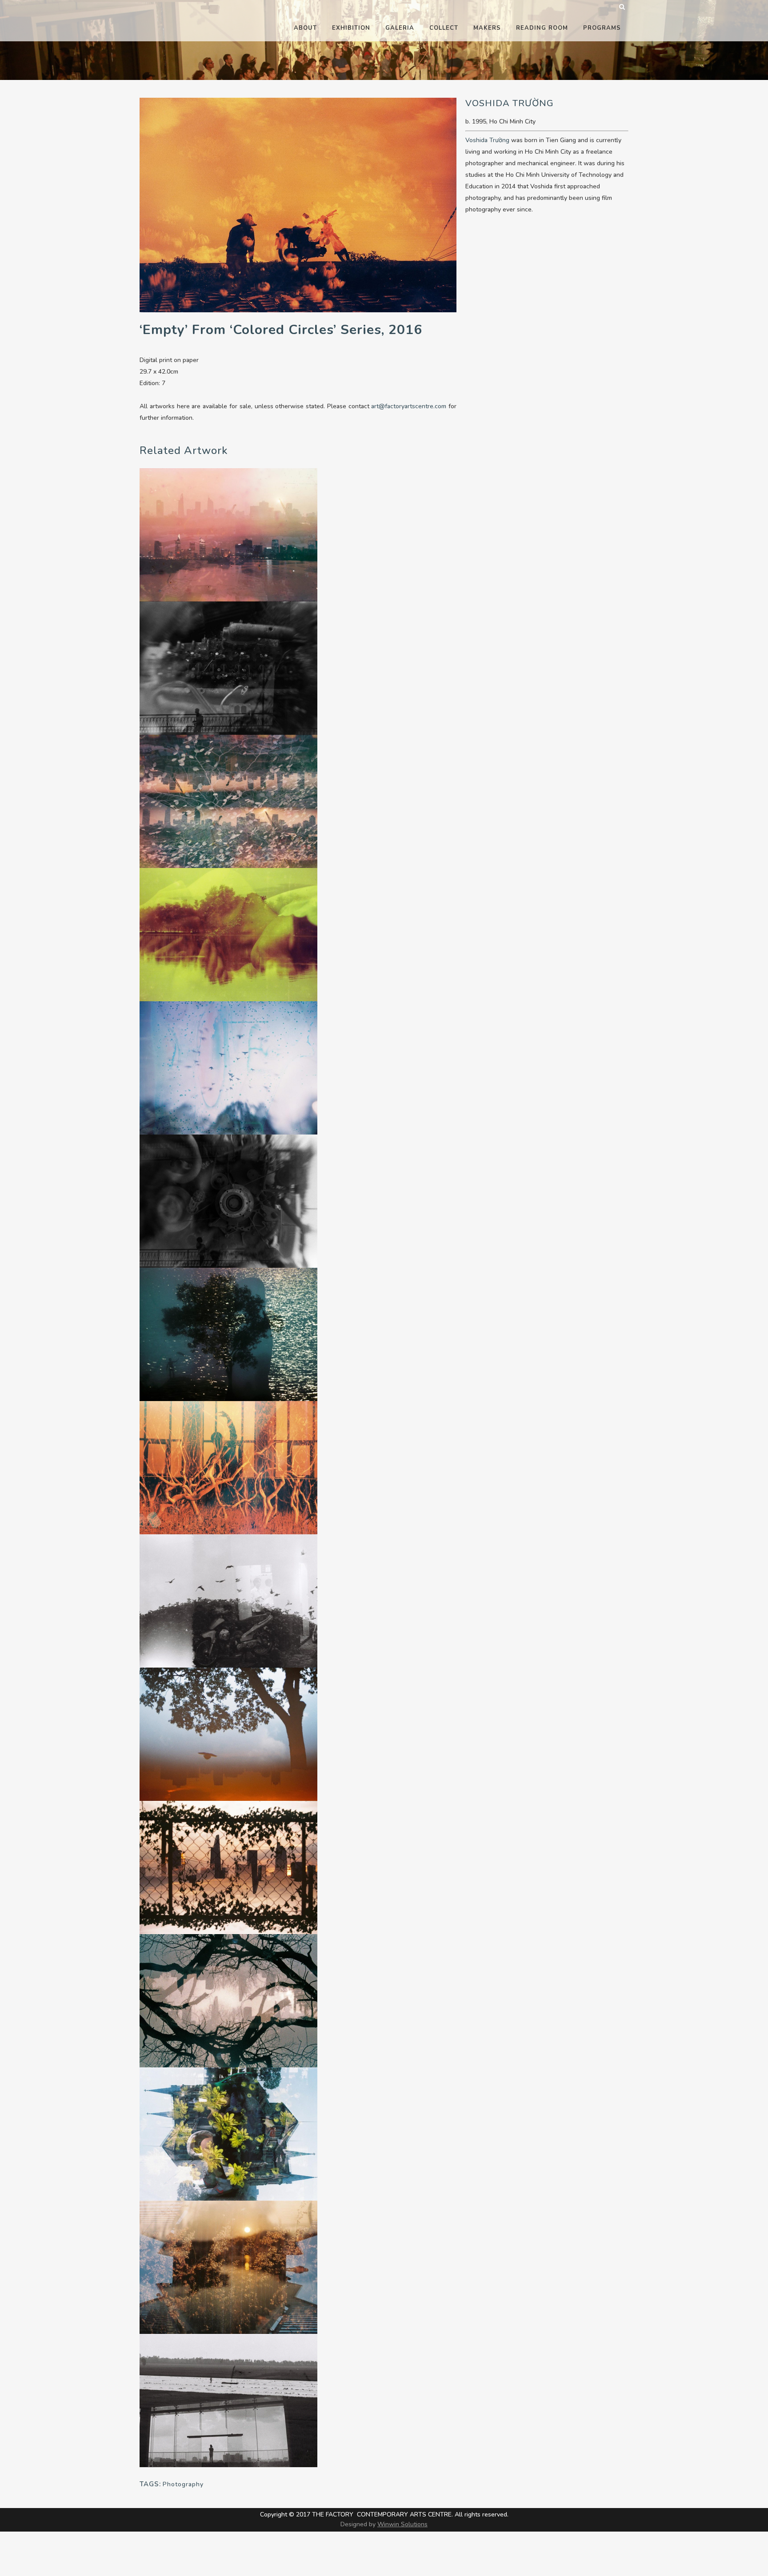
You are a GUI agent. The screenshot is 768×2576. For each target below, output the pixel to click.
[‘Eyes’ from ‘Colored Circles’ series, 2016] (228, 2000)
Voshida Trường (487, 140)
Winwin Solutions (402, 2524)
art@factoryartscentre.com (409, 406)
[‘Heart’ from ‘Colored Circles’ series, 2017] (228, 934)
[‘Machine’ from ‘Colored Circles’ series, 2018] (228, 667)
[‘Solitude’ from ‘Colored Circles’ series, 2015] (228, 1734)
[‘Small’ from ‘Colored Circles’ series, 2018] (228, 1334)
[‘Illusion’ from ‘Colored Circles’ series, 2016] (228, 534)
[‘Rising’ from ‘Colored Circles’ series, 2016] (228, 1467)
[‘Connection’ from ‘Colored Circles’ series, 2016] (228, 801)
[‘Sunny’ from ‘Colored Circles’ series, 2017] (228, 2267)
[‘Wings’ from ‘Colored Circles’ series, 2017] (228, 1067)
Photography (183, 2484)
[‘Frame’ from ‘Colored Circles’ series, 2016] (228, 1867)
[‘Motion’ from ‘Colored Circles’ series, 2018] (228, 1600)
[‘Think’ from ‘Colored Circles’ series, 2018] (228, 2133)
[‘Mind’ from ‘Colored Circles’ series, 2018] (228, 2400)
